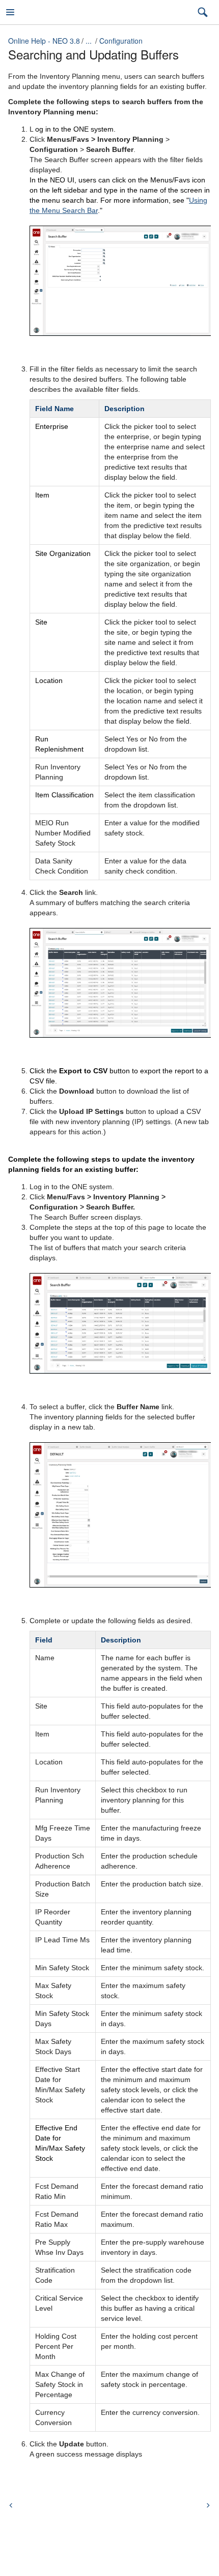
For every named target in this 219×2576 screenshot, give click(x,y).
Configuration (121, 41)
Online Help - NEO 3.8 (44, 41)
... (89, 41)
